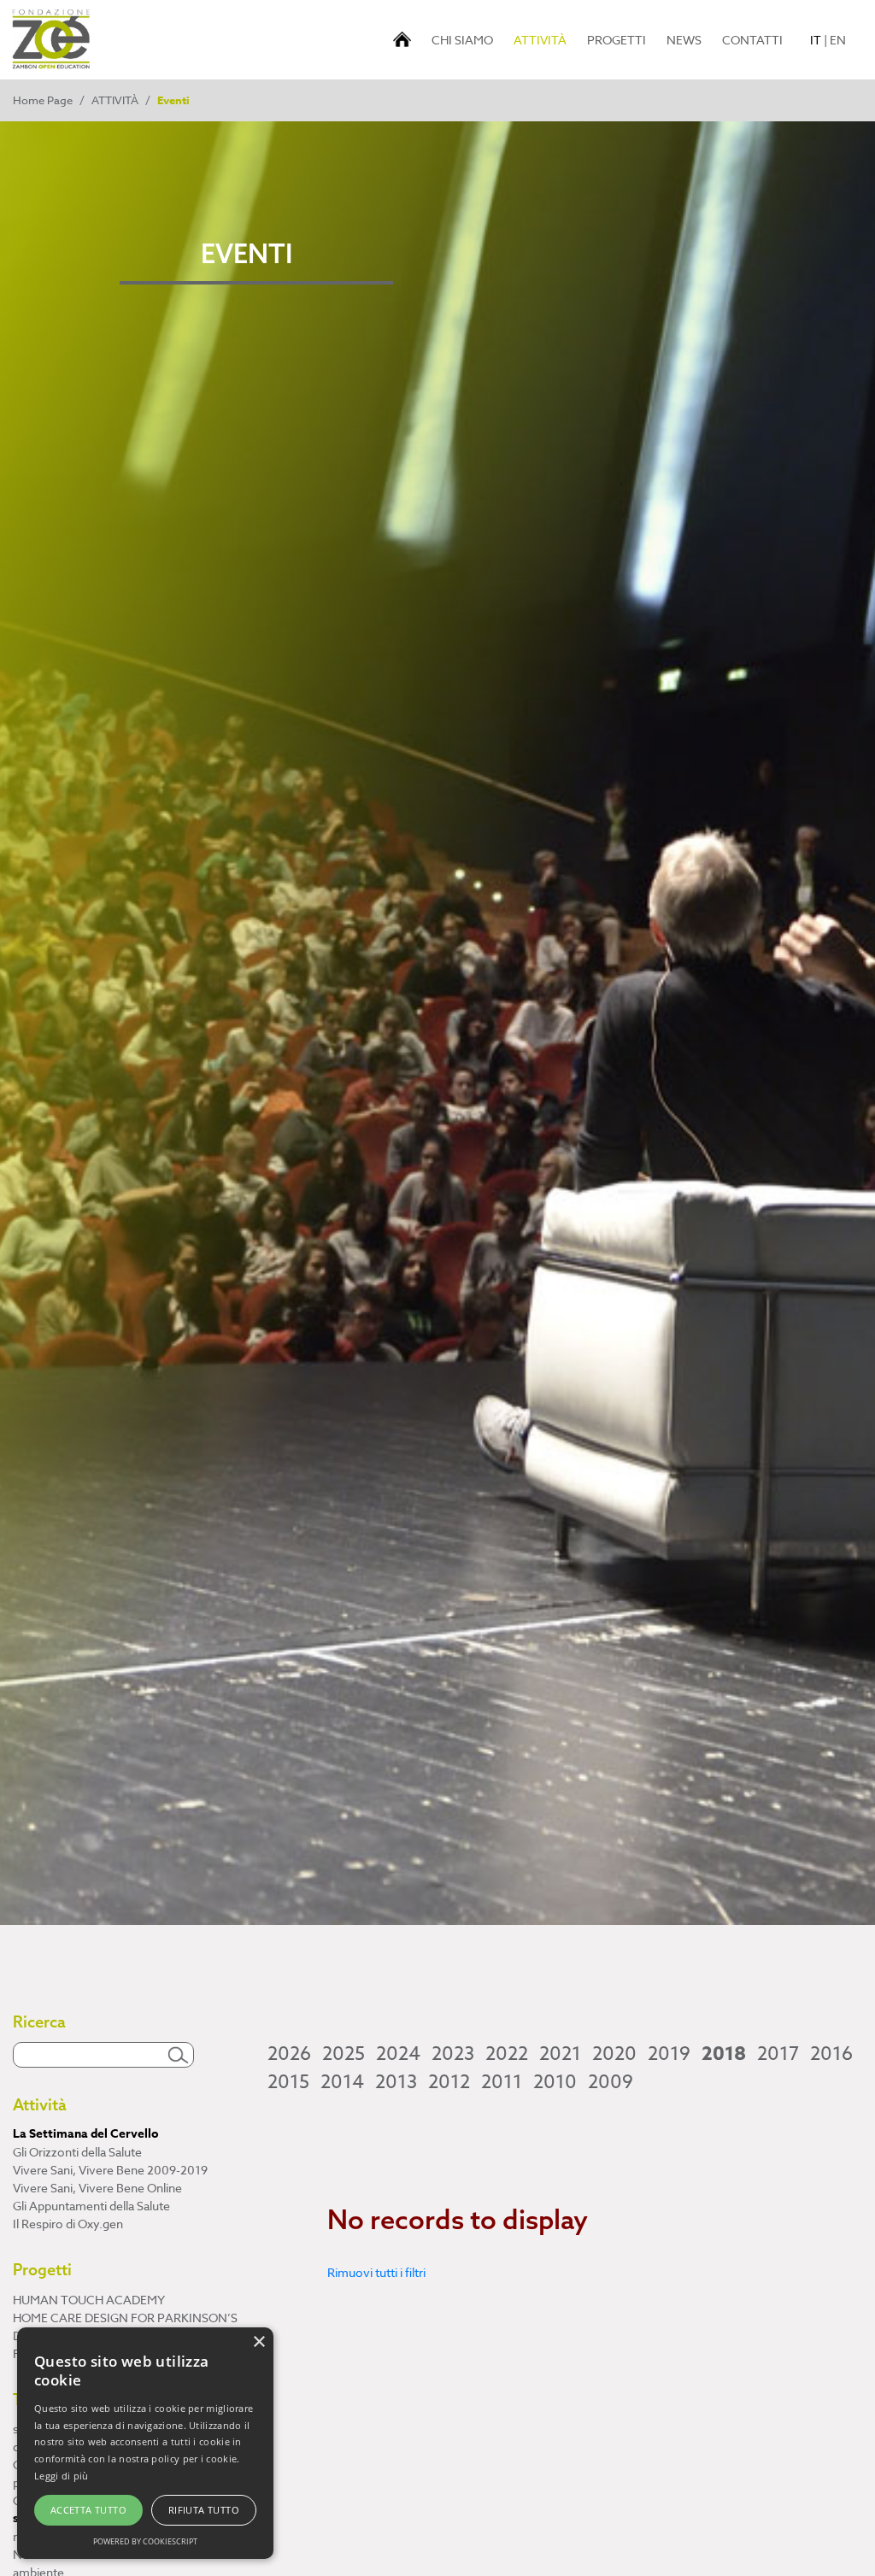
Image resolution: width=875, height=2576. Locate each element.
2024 (398, 2054)
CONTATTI (752, 40)
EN (838, 40)
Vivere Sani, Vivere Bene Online (97, 2188)
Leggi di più (62, 2476)
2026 (289, 2054)
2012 (449, 2082)
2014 (342, 2082)
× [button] (258, 2342)
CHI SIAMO (462, 40)
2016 (831, 2054)
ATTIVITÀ (543, 39)
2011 (502, 2082)
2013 (396, 2082)
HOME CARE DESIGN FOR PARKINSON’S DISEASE (125, 2327)
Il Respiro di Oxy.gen (68, 2224)
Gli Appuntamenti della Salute (91, 2206)
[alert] (145, 2443)
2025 (344, 2054)
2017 (778, 2054)
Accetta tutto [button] (88, 2510)
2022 (507, 2054)
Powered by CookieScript (145, 2541)
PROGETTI (617, 40)
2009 (611, 2082)
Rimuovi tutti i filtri (376, 2272)
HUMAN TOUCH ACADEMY (89, 2300)
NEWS (684, 40)
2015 (288, 2082)
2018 (724, 2054)
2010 (555, 2082)
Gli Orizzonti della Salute (77, 2152)
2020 (614, 2054)
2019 (669, 2054)
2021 (560, 2054)
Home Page (43, 100)
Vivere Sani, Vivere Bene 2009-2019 (110, 2170)
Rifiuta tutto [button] (204, 2510)
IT (816, 40)
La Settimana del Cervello (86, 2134)
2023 (453, 2054)
